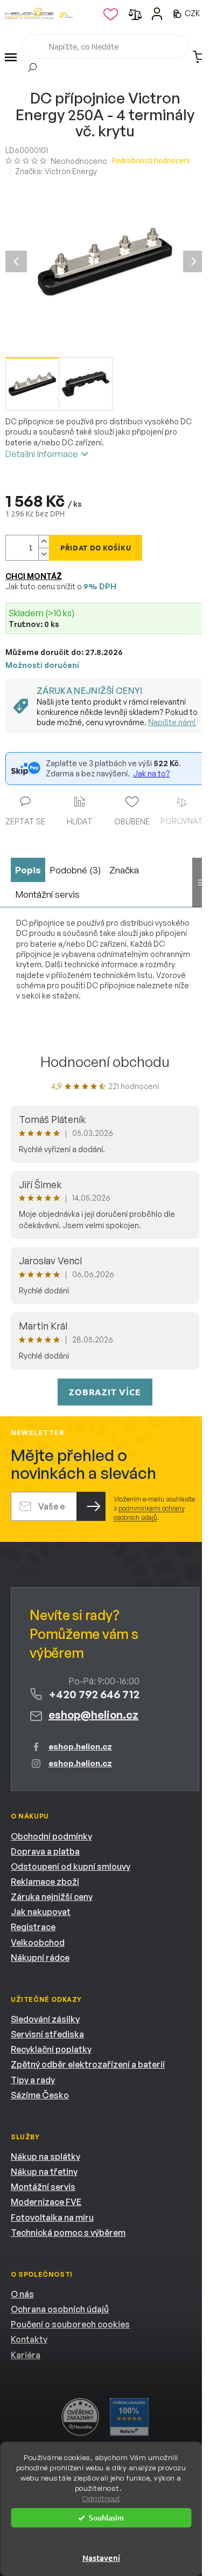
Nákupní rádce (40, 1958)
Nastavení (101, 2558)
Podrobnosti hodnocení (150, 161)
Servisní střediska (47, 2034)
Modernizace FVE (46, 2202)
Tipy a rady (33, 2080)
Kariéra (26, 2355)
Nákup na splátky (45, 2157)
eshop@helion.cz (93, 1715)
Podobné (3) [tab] (75, 870)
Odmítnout (101, 2498)
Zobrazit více (105, 1392)
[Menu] (11, 57)
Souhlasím (106, 2518)
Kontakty (29, 2339)
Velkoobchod (38, 1943)
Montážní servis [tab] (47, 894)
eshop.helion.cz (80, 1747)
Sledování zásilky (45, 2019)
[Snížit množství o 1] (44, 554)
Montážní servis (43, 2187)
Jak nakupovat (41, 1912)
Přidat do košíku (96, 547)
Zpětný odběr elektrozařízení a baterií (88, 2064)
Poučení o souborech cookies (70, 2324)
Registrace (33, 1927)
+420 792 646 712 (94, 1694)
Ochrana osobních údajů (60, 2309)
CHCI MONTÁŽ (34, 576)
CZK (193, 13)
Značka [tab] (124, 870)
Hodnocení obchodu (105, 1062)
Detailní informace (42, 454)
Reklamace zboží (45, 1882)
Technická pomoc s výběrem (68, 2233)
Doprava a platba (45, 1851)
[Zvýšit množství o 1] (44, 542)
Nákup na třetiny (44, 2172)
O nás (22, 2294)
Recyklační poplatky (51, 2049)
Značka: (56, 171)
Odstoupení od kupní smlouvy (71, 1866)
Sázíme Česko (40, 2095)
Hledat (32, 69)
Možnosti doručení (42, 665)
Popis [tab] (28, 870)
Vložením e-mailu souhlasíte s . (154, 1509)
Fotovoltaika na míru (52, 2217)
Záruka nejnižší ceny (52, 1897)
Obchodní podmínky (51, 1836)
